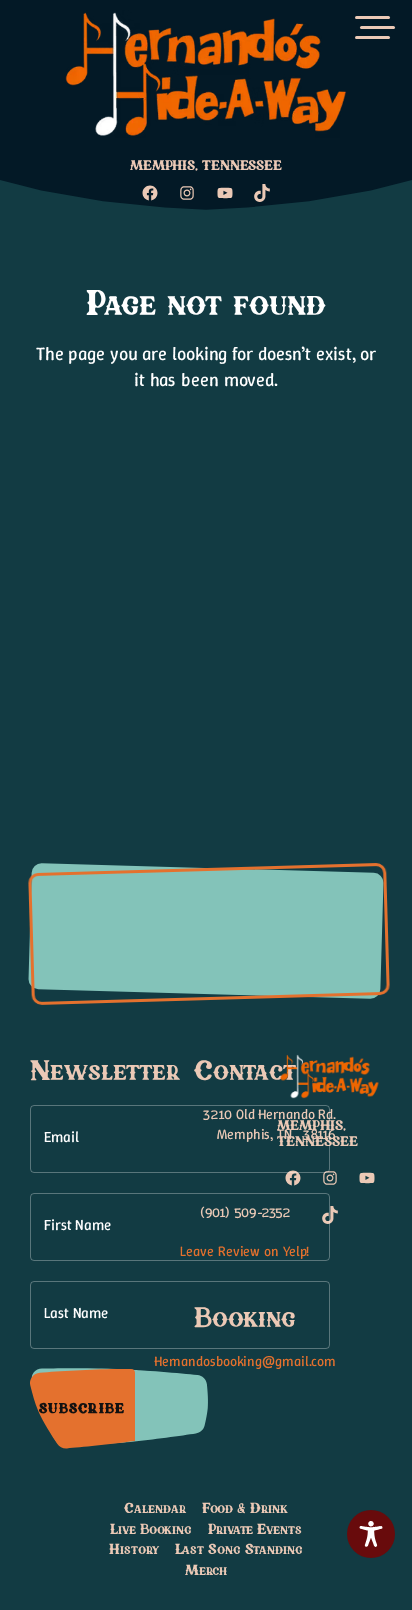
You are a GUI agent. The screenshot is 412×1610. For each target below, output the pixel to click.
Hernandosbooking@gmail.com (245, 1361)
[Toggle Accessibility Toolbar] (371, 1534)
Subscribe (82, 1408)
